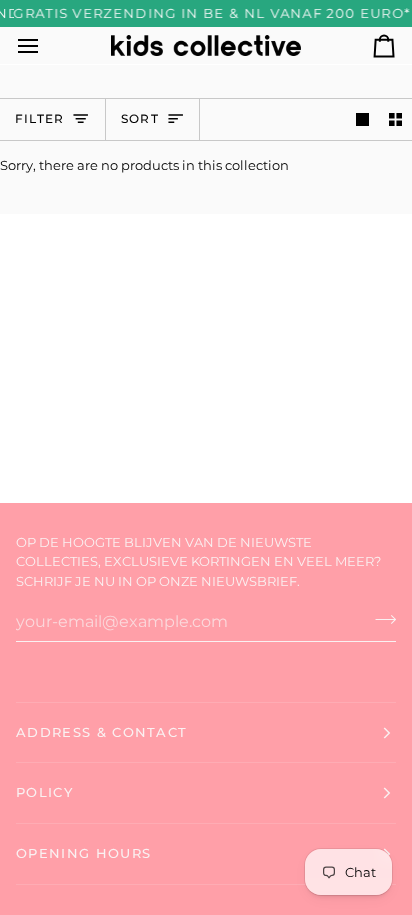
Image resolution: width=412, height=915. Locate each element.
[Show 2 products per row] (395, 119)
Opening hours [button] (83, 853)
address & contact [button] (101, 732)
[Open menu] (46, 45)
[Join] (379, 619)
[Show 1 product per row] (362, 119)
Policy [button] (44, 792)
